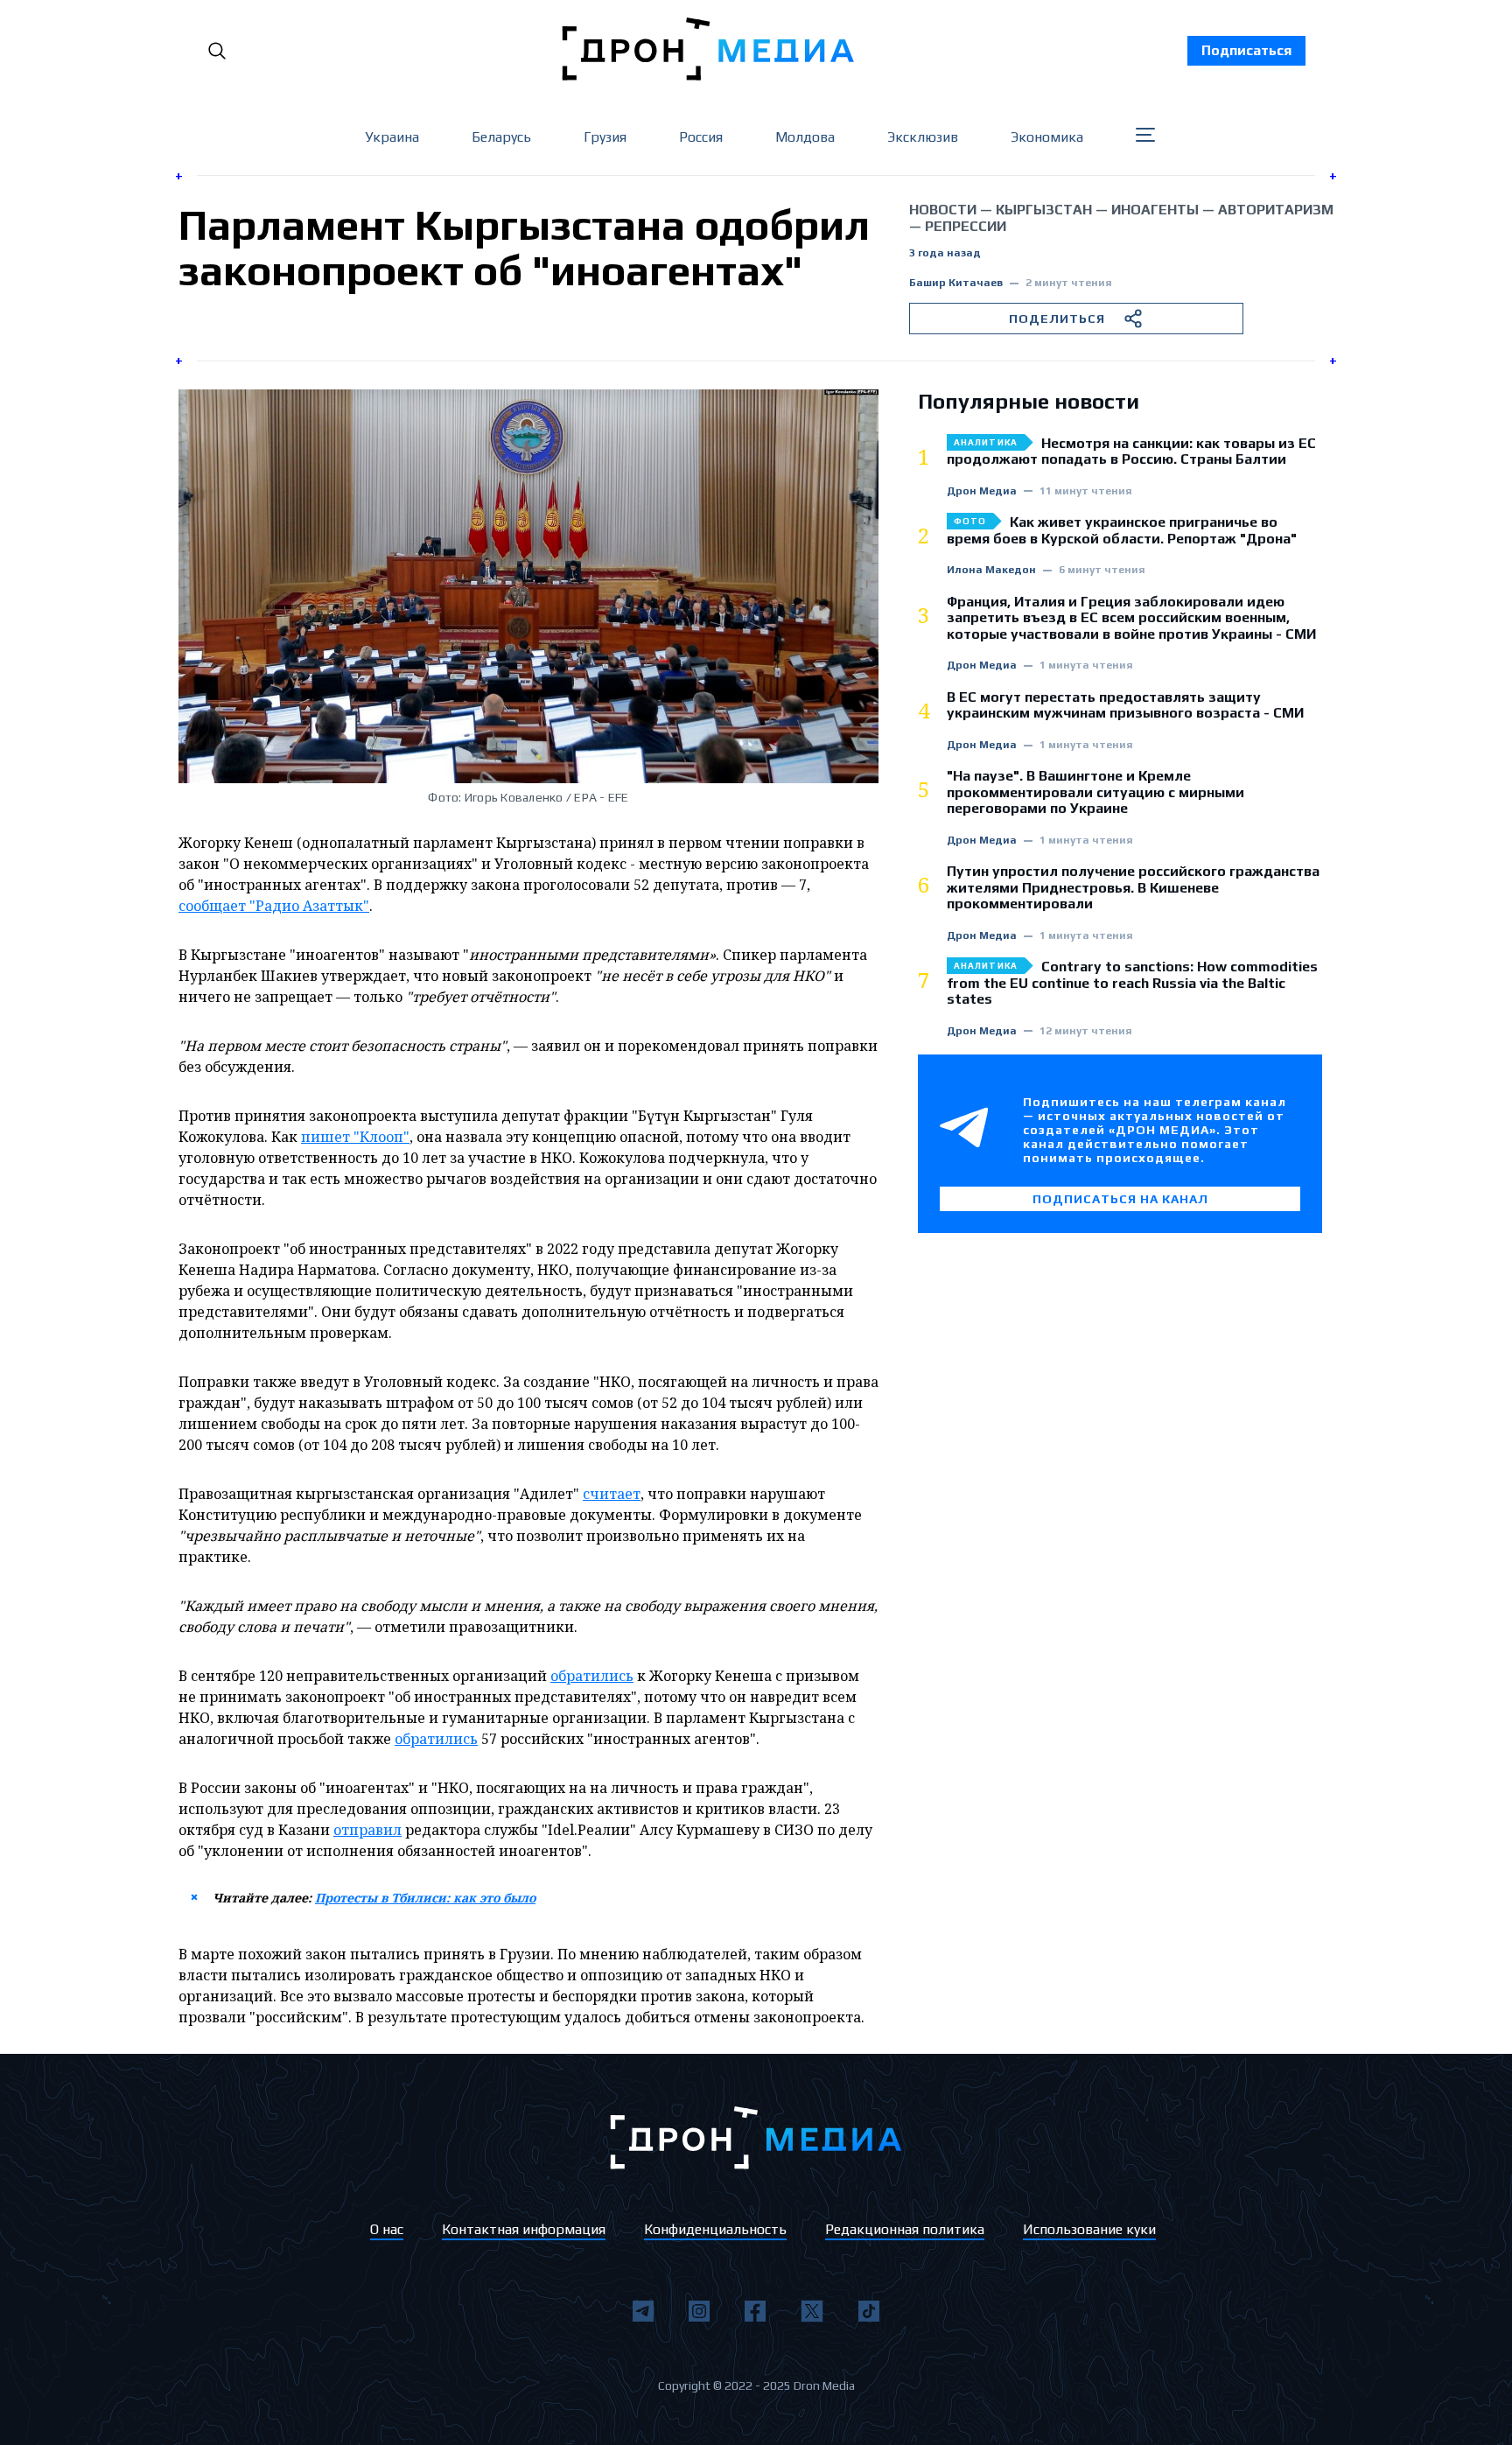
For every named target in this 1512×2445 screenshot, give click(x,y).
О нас (387, 2229)
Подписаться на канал (1120, 1199)
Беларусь (501, 137)
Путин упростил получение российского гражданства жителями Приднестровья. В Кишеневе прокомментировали (1133, 888)
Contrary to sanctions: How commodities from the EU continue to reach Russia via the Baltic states (1132, 983)
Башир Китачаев (956, 283)
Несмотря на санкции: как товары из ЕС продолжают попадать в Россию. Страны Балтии (1131, 452)
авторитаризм (1276, 210)
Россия (701, 137)
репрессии (966, 226)
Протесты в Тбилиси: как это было (425, 1898)
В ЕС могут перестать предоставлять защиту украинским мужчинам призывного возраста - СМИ (1125, 705)
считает (612, 1494)
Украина (392, 137)
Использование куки (1089, 2229)
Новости (943, 210)
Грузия (605, 137)
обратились (592, 1676)
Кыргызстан (1044, 210)
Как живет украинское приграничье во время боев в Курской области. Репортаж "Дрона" (1122, 530)
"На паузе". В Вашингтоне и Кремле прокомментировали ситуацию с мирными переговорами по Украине (1095, 792)
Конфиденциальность (715, 2229)
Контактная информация (524, 2229)
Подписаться (1246, 50)
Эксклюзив (923, 137)
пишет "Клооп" (355, 1137)
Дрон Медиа (982, 491)
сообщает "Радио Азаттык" (274, 906)
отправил (367, 1830)
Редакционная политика (905, 2229)
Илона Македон (991, 570)
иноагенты (1155, 210)
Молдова (805, 137)
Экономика (1047, 137)
